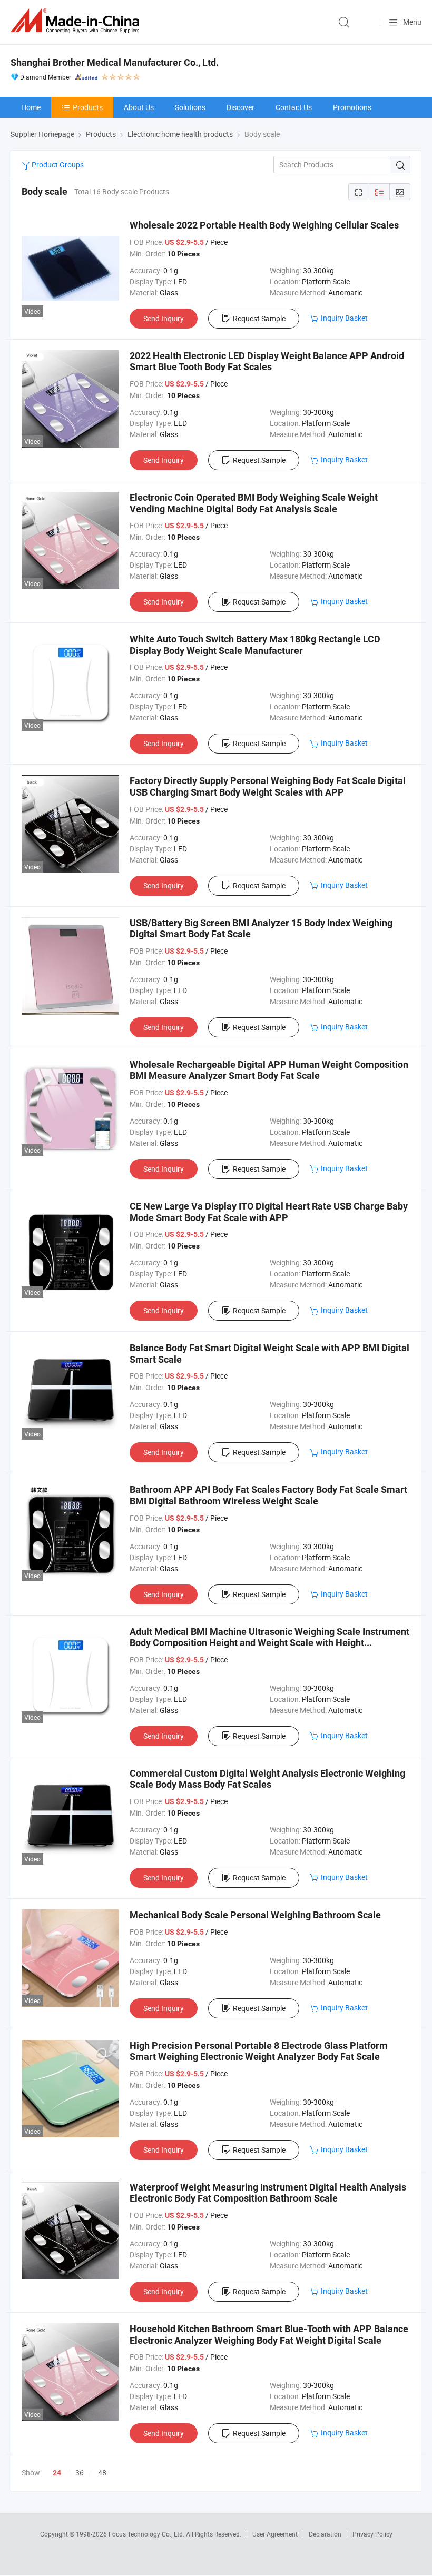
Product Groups (57, 165)
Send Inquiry (164, 318)
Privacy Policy (372, 2534)
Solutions (190, 107)
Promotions (352, 107)
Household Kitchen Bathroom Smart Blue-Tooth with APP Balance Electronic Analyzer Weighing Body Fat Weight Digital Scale (269, 2335)
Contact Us (294, 107)
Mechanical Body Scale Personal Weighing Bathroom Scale (255, 1915)
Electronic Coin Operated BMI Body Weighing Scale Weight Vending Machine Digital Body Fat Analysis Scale (254, 503)
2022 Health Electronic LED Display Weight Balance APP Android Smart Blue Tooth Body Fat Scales (267, 361)
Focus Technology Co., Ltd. (147, 2534)
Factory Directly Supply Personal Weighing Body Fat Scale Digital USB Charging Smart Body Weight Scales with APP (268, 786)
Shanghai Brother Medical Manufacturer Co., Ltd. (115, 62)
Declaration (325, 2534)
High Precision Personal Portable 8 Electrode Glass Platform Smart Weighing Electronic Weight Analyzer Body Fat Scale (259, 2051)
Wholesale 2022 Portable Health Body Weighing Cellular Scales (264, 225)
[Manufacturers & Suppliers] (77, 21)
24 (57, 2473)
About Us (139, 107)
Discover (240, 107)
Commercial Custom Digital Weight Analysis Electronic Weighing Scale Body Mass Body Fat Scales (267, 1779)
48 (102, 2473)
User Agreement (275, 2534)
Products (88, 107)
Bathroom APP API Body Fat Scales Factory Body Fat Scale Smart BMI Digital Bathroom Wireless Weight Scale (268, 1495)
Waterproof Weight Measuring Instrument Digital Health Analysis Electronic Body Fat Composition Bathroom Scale (268, 2193)
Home (31, 107)
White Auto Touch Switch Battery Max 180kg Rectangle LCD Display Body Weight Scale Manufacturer (255, 645)
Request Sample (259, 318)
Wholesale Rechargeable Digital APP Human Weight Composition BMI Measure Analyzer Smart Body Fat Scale (269, 1070)
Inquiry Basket (344, 318)
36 (80, 2473)
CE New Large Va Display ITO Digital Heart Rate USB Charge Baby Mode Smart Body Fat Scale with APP (269, 1212)
